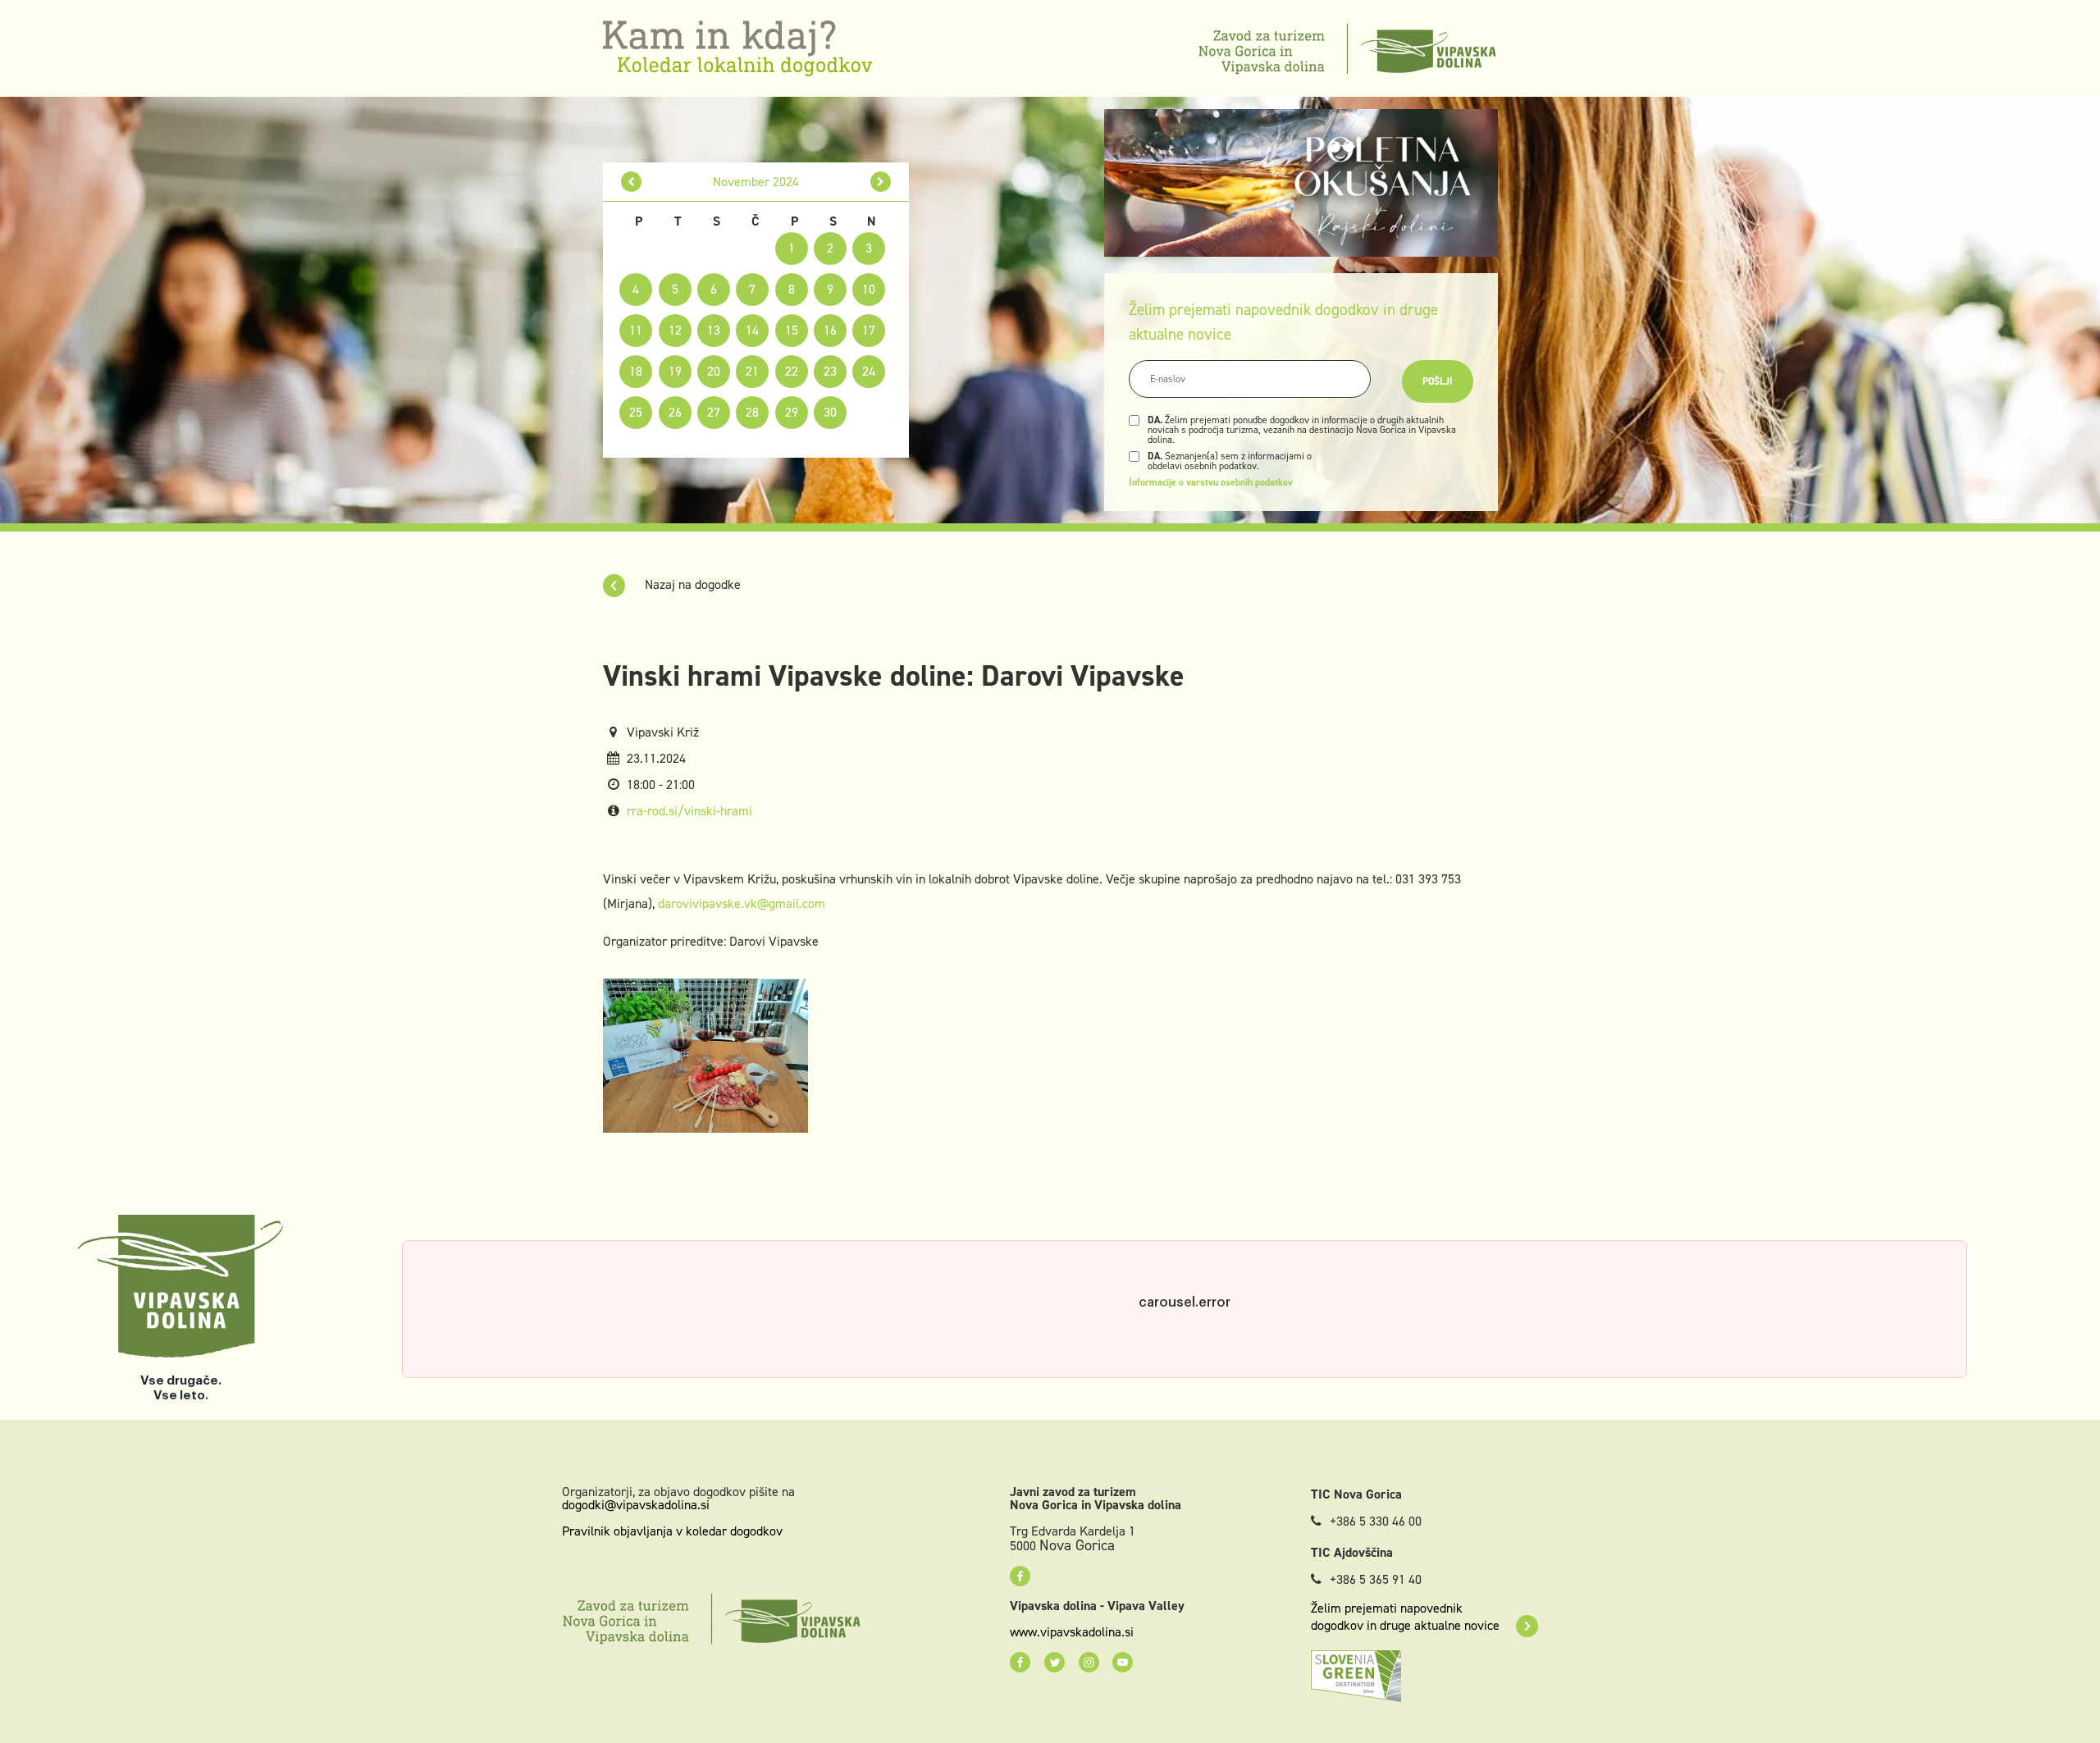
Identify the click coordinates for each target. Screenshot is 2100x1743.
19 (675, 371)
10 (869, 289)
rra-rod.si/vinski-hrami (689, 811)
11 (636, 330)
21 (752, 371)
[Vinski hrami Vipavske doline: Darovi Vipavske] (705, 1054)
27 (714, 412)
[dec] (881, 182)
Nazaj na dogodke (691, 584)
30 (830, 412)
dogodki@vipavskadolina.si (636, 1505)
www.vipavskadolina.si (1072, 1632)
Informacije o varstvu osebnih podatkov (1211, 482)
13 (714, 330)
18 (636, 371)
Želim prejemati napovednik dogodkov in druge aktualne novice (1405, 1617)
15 (792, 330)
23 (830, 371)
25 (636, 412)
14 (752, 330)
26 (675, 412)
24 (869, 371)
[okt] (631, 182)
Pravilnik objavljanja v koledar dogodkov (672, 1531)
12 (675, 330)
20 (714, 371)
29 (792, 412)
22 (792, 371)
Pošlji (1438, 381)
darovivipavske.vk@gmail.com (742, 903)
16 (830, 330)
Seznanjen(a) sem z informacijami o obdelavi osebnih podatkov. (1230, 461)
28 (752, 412)
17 (869, 330)
